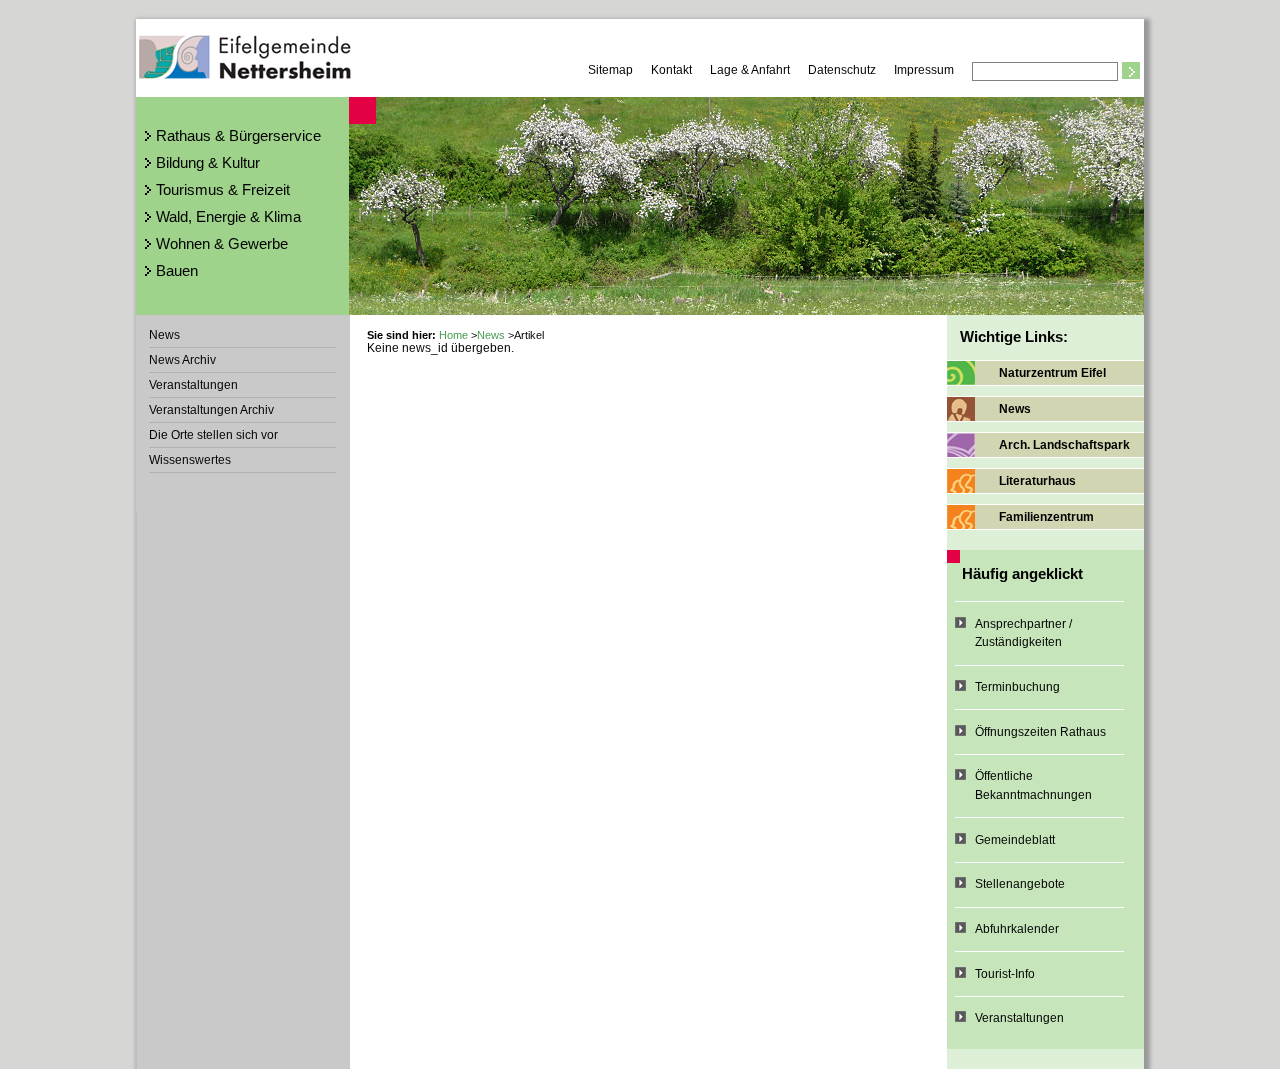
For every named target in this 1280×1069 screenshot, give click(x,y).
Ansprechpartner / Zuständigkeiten (1023, 633)
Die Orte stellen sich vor (213, 435)
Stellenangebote (1020, 884)
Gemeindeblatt (1015, 840)
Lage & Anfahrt (750, 70)
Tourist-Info (1005, 974)
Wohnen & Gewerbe (222, 243)
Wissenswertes (190, 460)
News (164, 335)
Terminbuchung (1017, 687)
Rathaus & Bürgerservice (238, 135)
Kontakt (671, 70)
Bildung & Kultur (208, 162)
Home (453, 335)
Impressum (924, 70)
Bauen (177, 270)
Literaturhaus (1037, 481)
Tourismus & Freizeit (223, 189)
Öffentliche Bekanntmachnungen (1033, 785)
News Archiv (182, 360)
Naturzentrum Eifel (1052, 373)
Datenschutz (842, 70)
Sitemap (610, 70)
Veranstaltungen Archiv (211, 410)
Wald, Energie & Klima (228, 216)
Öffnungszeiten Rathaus (1040, 732)
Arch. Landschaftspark (1064, 445)
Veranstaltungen (193, 385)
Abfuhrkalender (1017, 929)
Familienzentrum (1046, 517)
